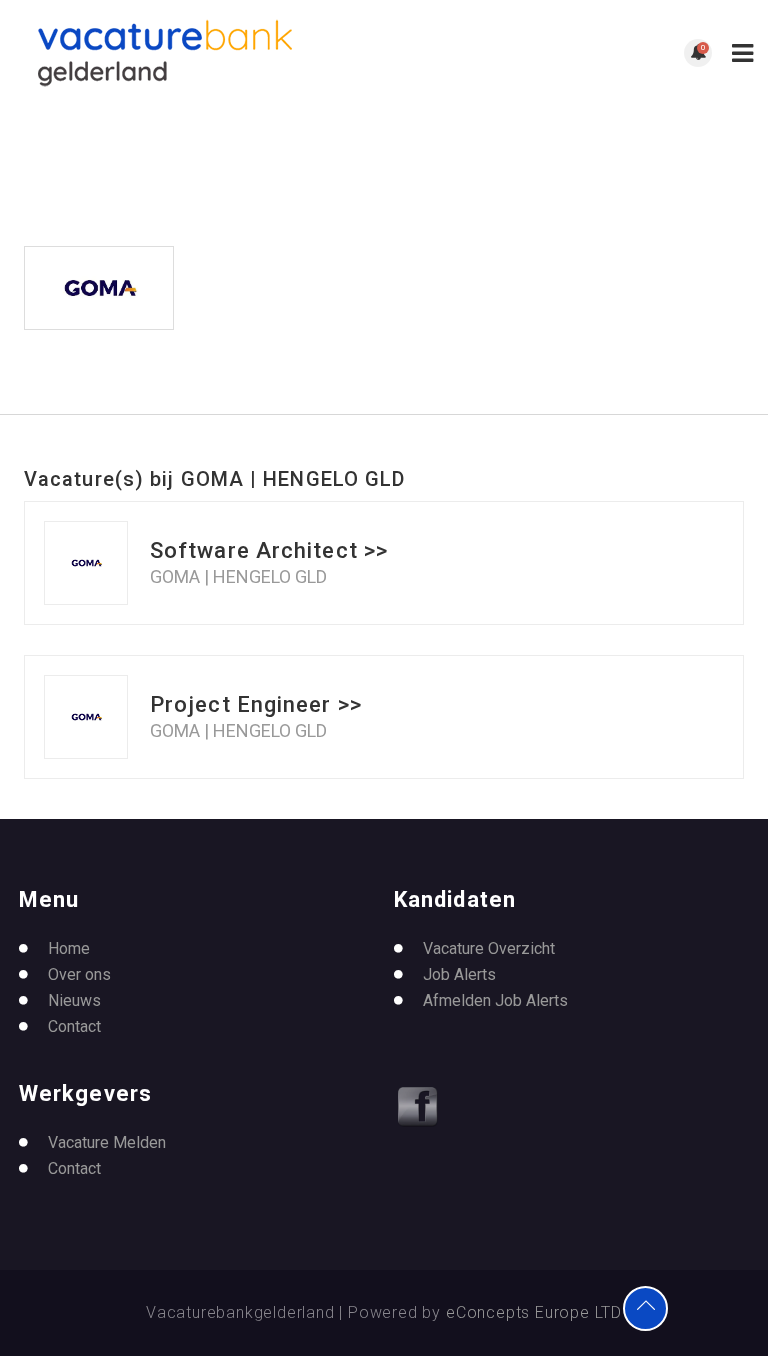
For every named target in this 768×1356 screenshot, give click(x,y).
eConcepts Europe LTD (534, 1312)
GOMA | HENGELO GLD (238, 577)
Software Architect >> (269, 550)
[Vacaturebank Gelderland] (199, 53)
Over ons (79, 974)
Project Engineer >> (256, 704)
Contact (74, 1026)
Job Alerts (459, 974)
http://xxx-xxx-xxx (292, 351)
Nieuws (74, 1000)
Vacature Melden (107, 1142)
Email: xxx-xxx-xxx (301, 374)
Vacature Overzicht (489, 948)
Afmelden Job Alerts (495, 1000)
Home (69, 948)
